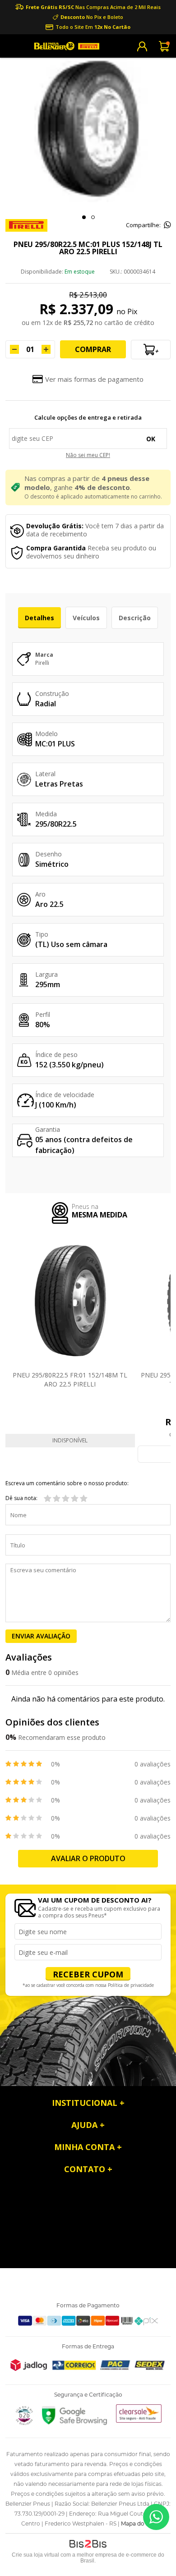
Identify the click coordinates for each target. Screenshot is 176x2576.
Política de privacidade (131, 1985)
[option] (88, 129)
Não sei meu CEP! (88, 455)
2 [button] (93, 217)
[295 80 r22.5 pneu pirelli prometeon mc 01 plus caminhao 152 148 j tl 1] (88, 129)
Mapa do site (138, 2523)
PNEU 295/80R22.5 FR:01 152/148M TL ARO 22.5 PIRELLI (70, 1380)
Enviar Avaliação (41, 1636)
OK (151, 439)
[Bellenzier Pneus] (65, 46)
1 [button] (84, 217)
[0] (165, 46)
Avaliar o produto (88, 1858)
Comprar (93, 349)
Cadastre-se (142, 46)
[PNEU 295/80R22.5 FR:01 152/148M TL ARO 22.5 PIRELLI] (70, 1301)
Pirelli (42, 663)
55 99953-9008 (156, 2517)
